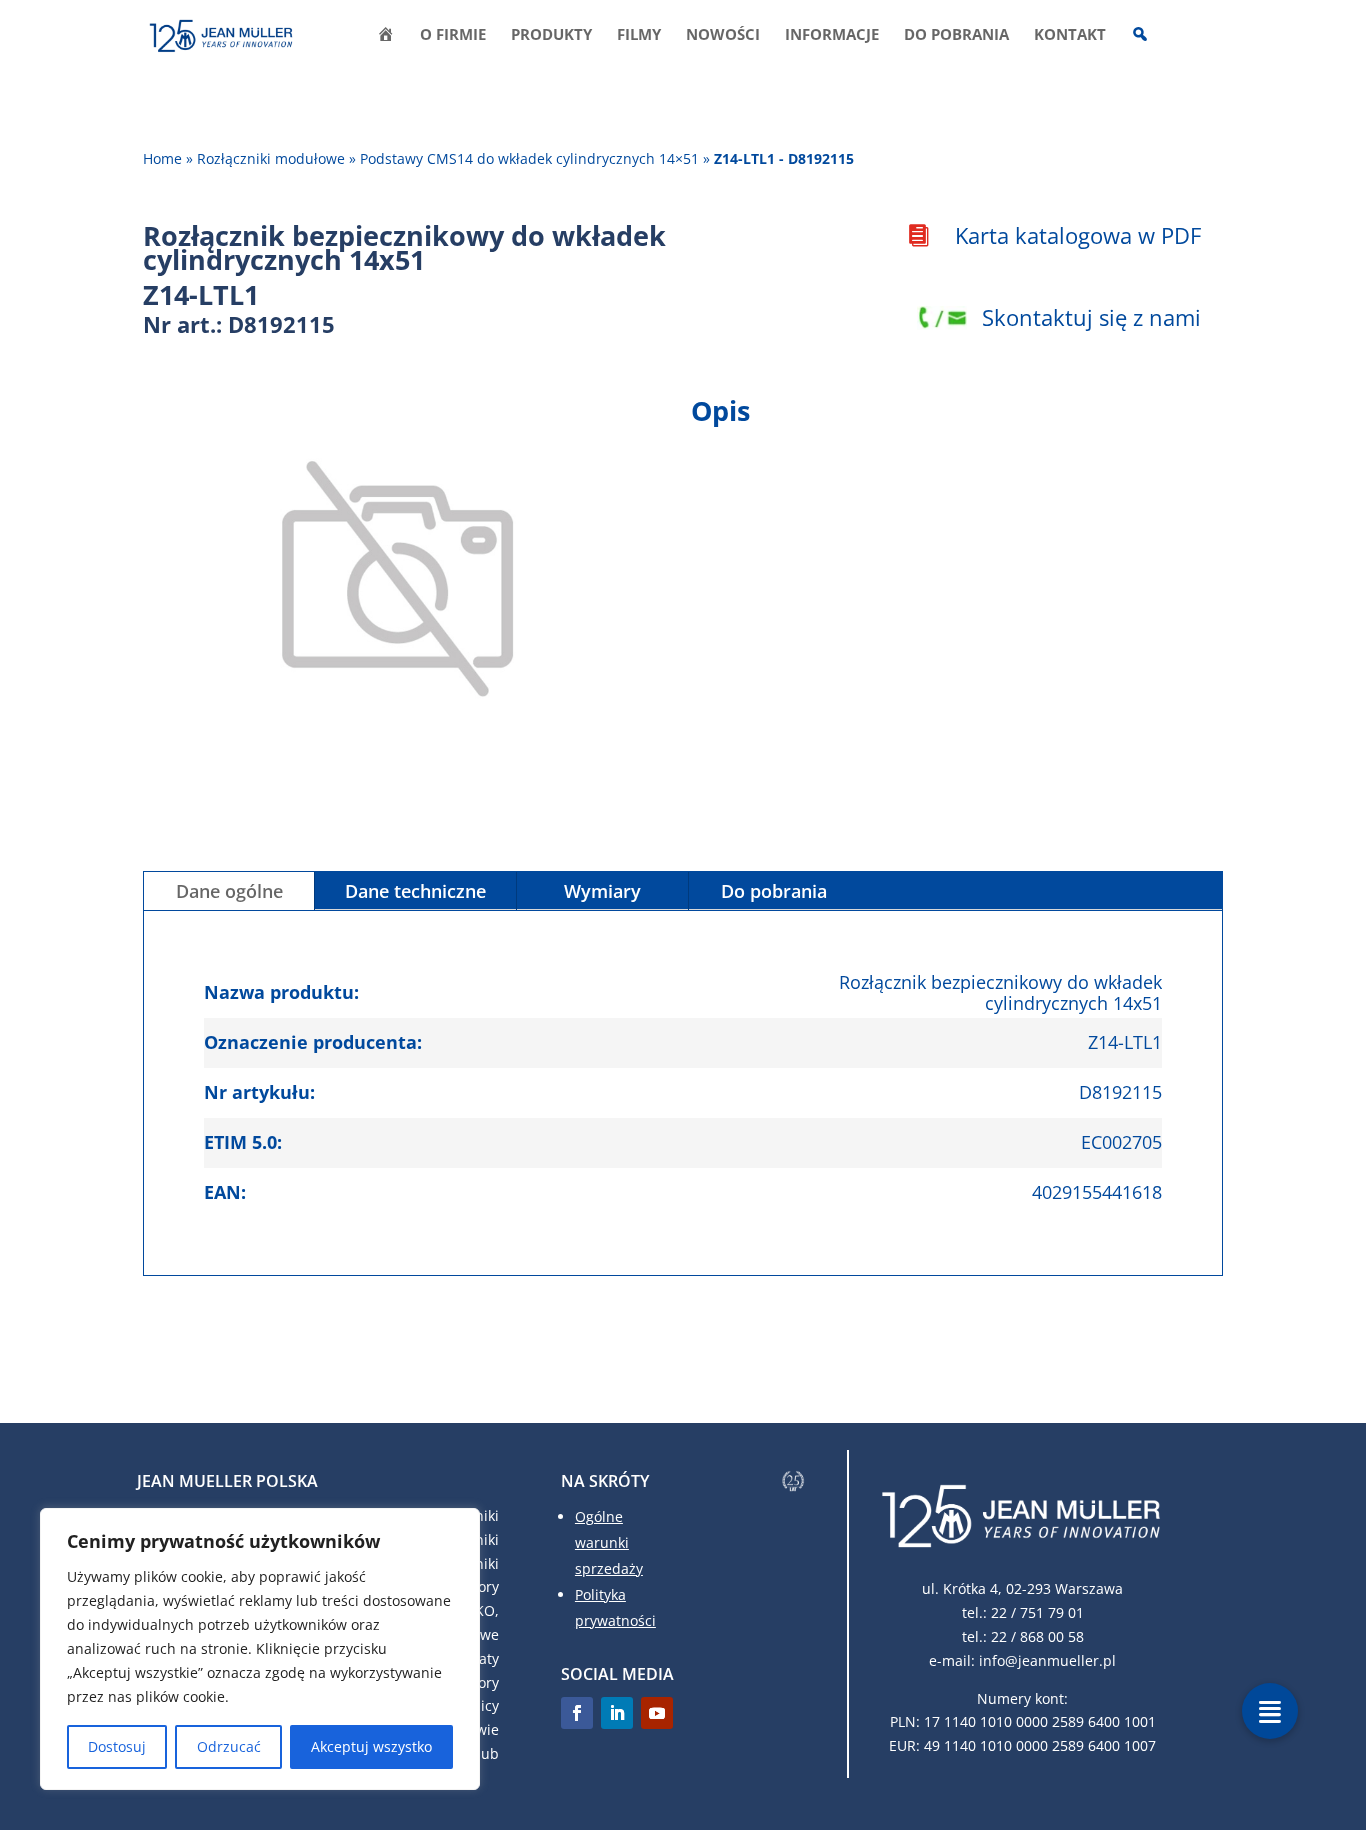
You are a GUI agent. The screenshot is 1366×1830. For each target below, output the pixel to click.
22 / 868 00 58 (1037, 1636)
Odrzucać (229, 1746)
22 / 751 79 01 (1037, 1612)
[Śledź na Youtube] (657, 1713)
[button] (1270, 1711)
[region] (260, 1649)
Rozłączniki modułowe (271, 158)
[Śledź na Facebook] (577, 1713)
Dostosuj (117, 1746)
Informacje (832, 35)
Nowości (723, 35)
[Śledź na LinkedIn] (617, 1713)
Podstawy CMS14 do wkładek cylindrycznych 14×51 (529, 158)
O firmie (453, 35)
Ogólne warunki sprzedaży (609, 1542)
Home (162, 158)
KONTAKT (1070, 35)
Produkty (551, 35)
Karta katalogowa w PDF (1078, 235)
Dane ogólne (229, 891)
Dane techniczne (415, 891)
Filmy (639, 35)
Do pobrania (956, 35)
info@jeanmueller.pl (1047, 1660)
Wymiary (602, 891)
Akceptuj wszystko (371, 1746)
